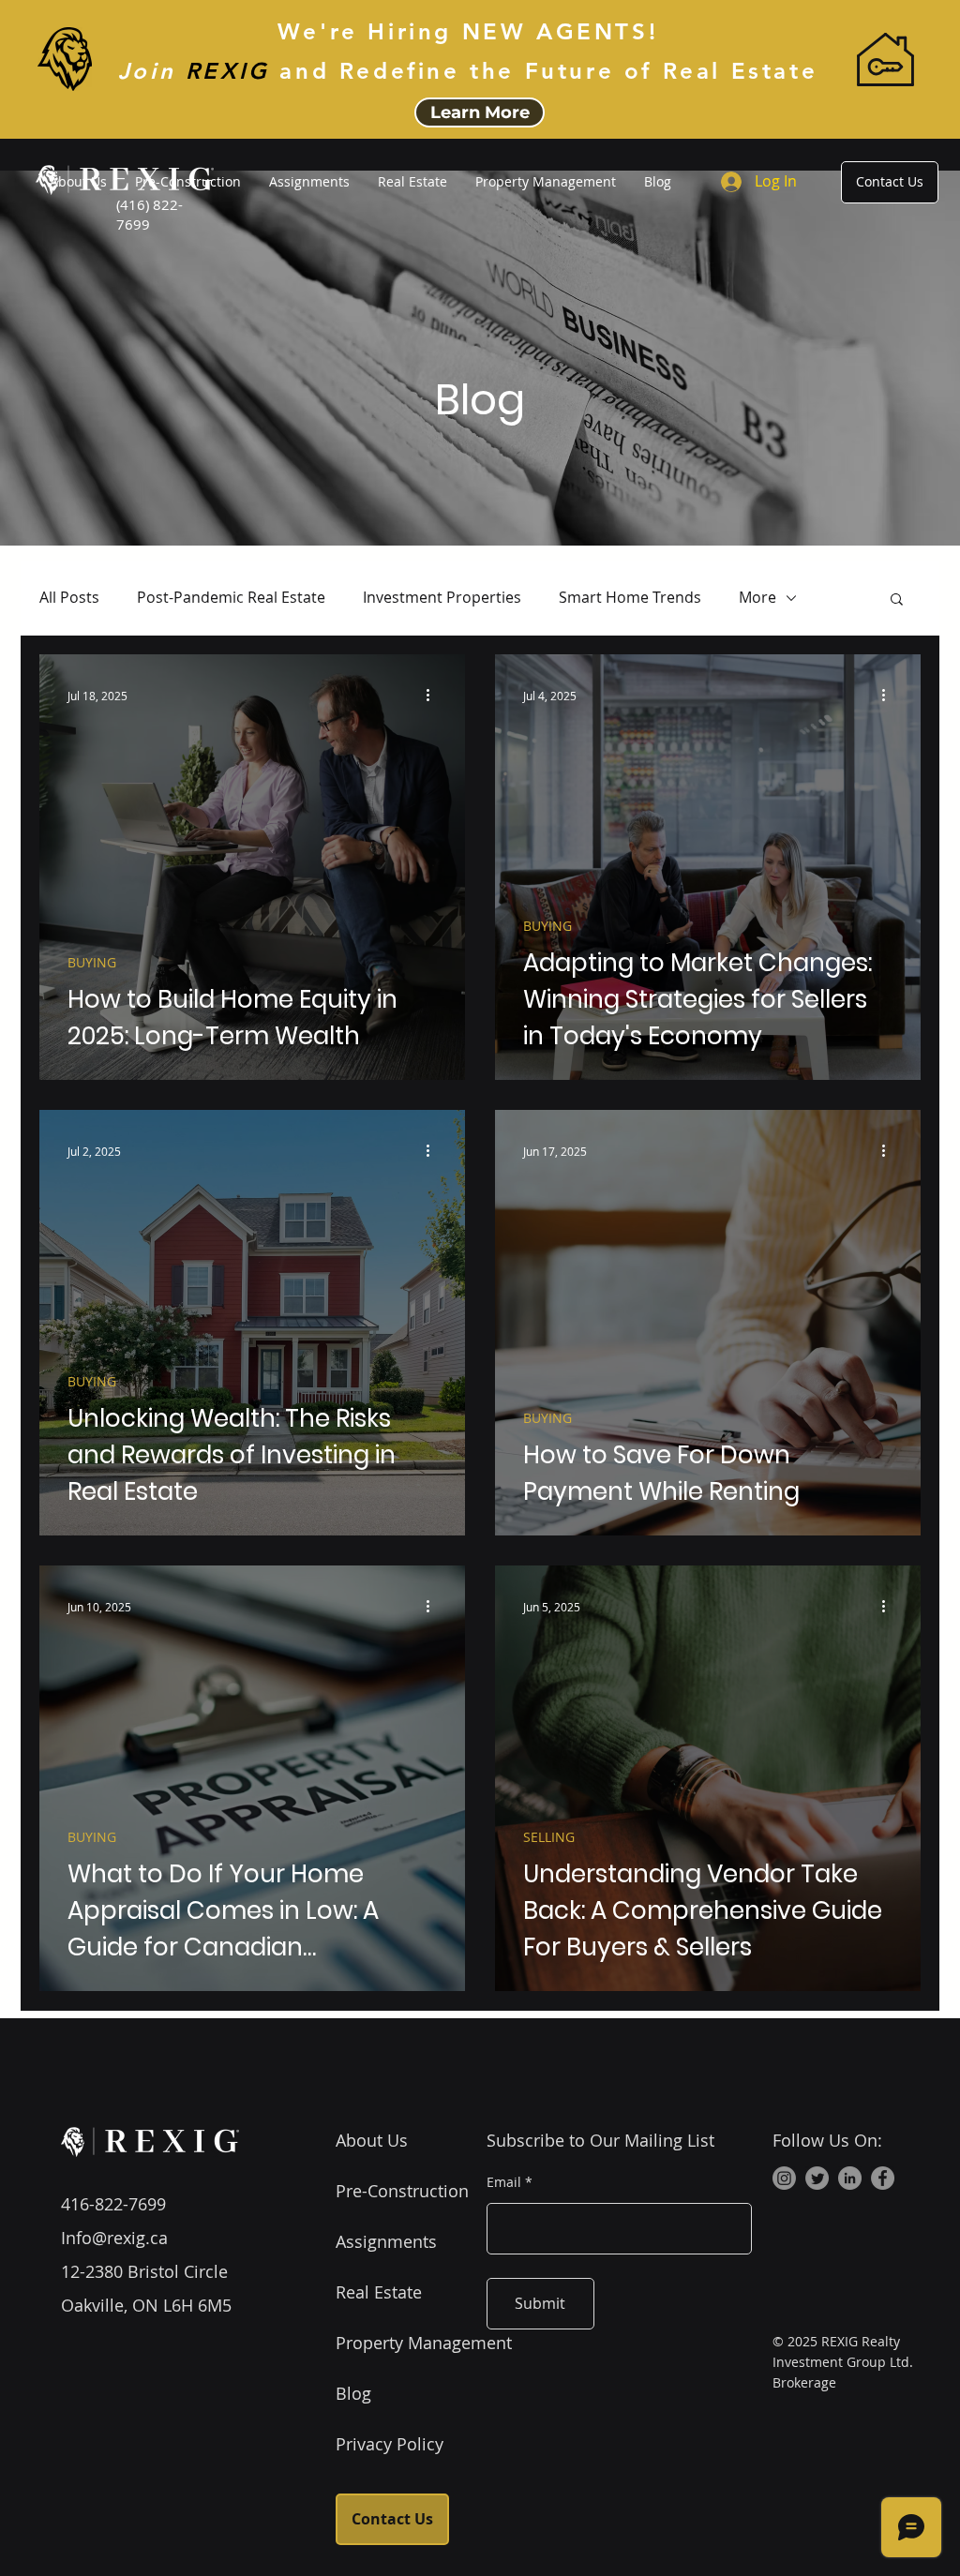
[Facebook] (883, 2178)
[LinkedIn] (850, 2178)
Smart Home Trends (630, 597)
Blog (353, 2393)
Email (504, 2182)
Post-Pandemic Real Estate (231, 597)
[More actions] (434, 696)
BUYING (92, 962)
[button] (897, 600)
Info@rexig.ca (114, 2238)
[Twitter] (817, 2178)
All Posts (69, 597)
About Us (372, 2140)
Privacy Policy (390, 2444)
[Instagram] (784, 2178)
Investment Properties (442, 597)
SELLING (549, 1837)
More (757, 597)
